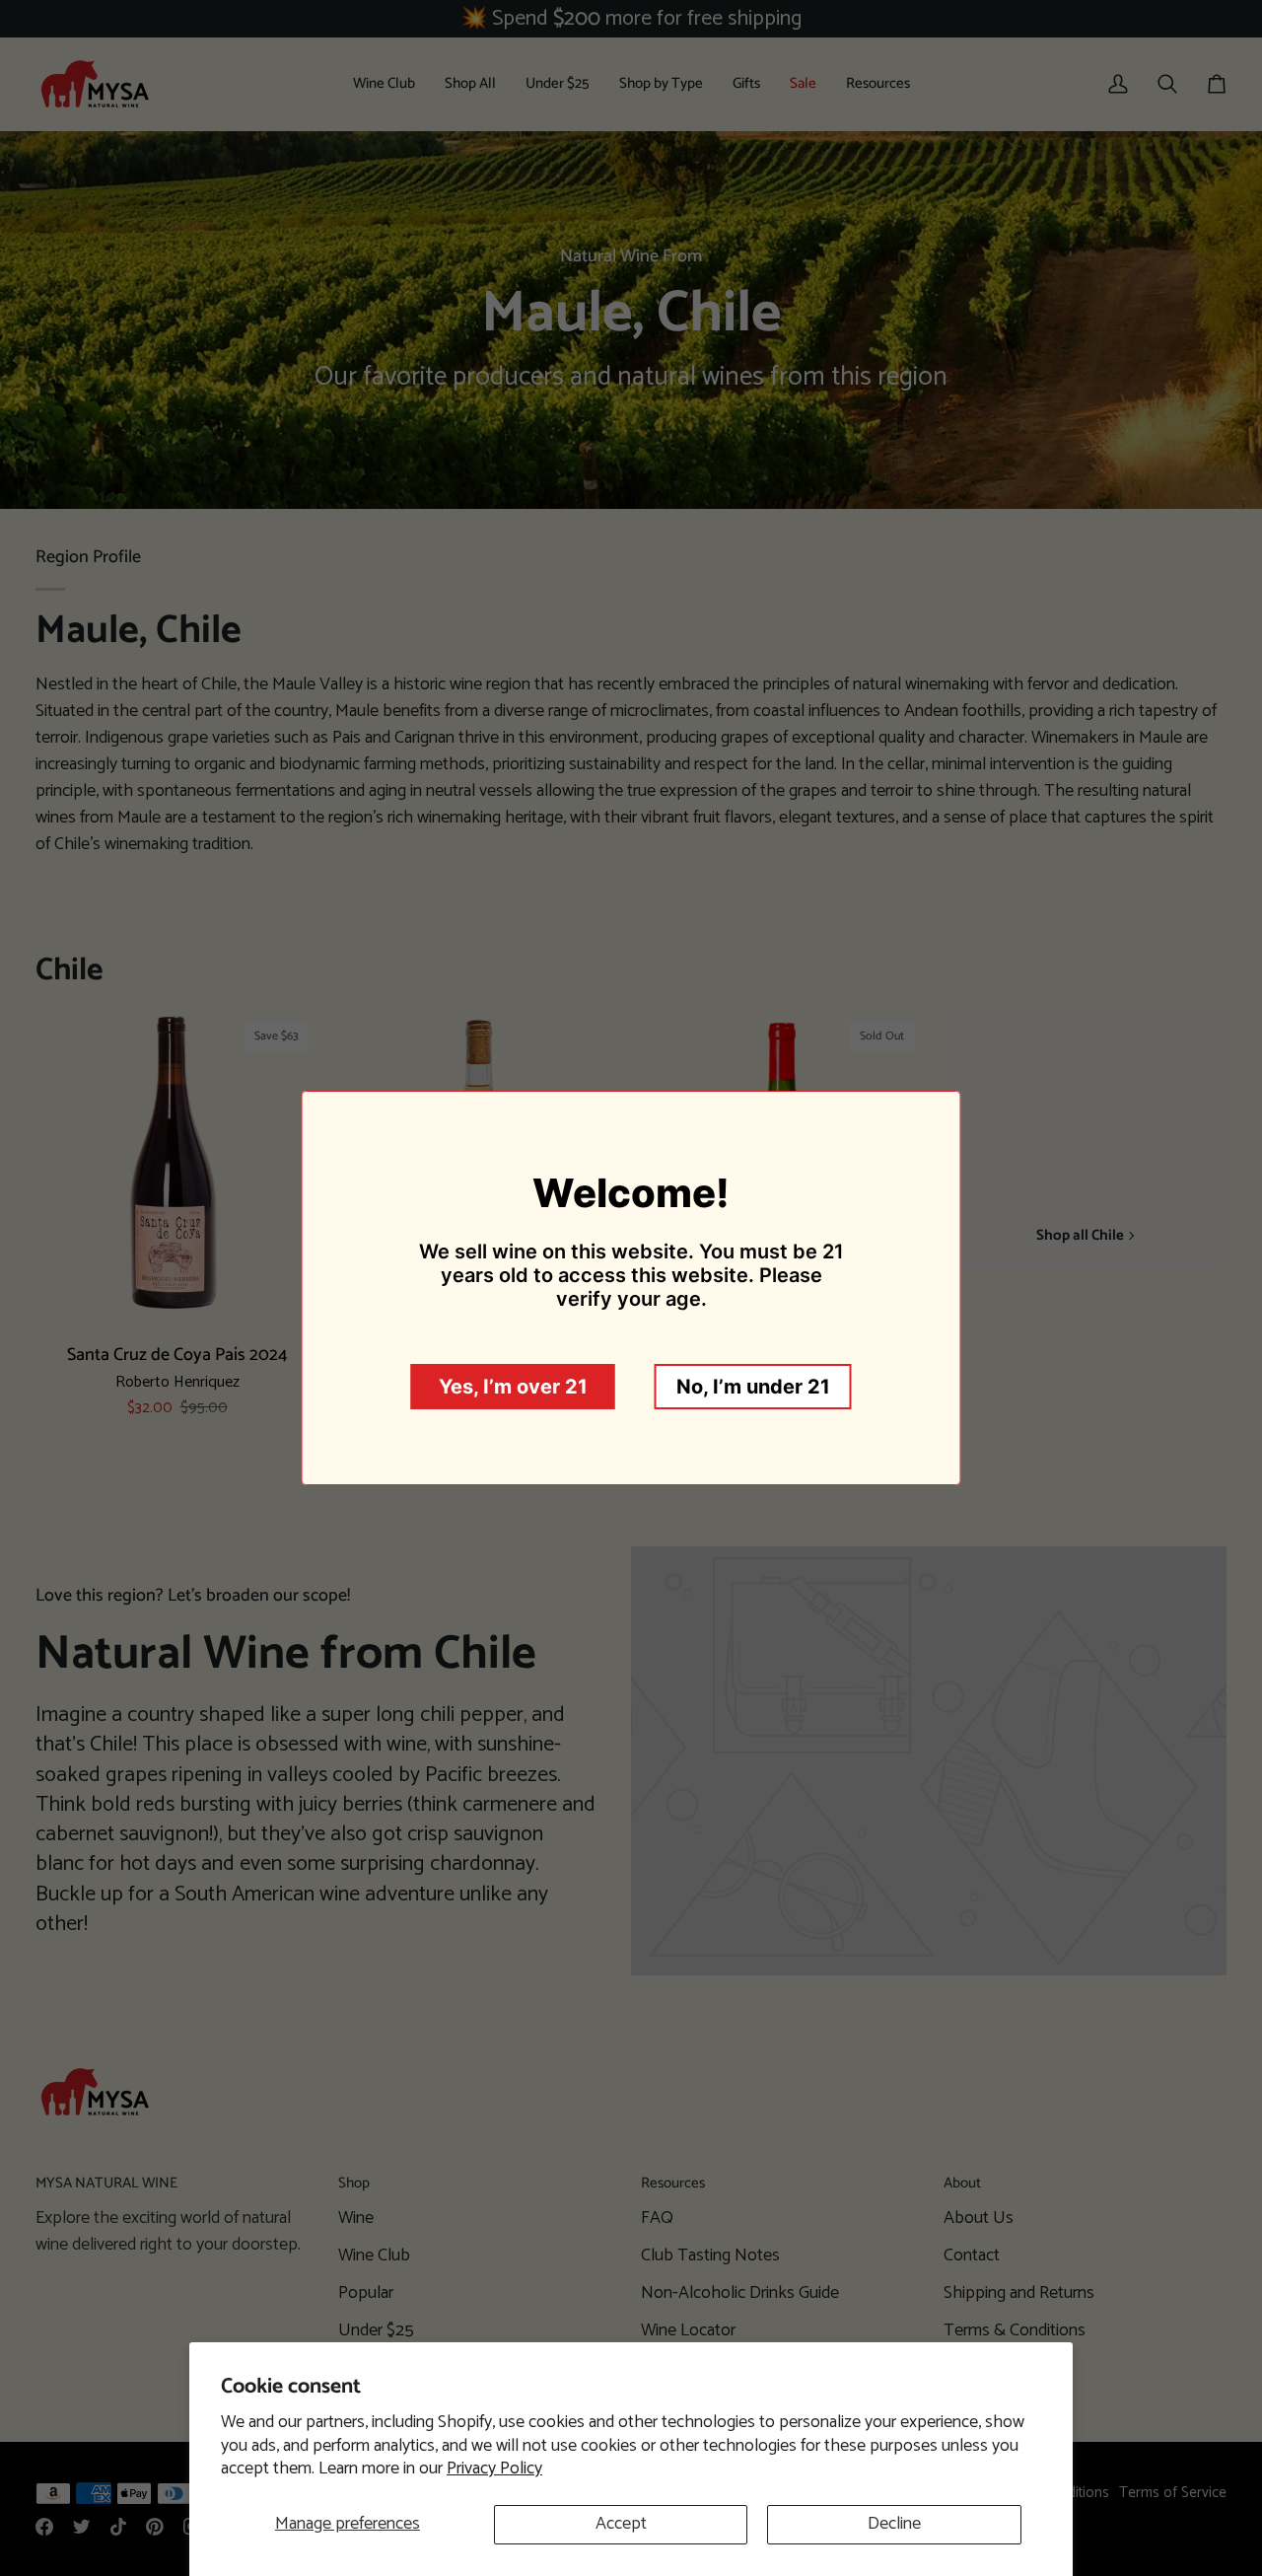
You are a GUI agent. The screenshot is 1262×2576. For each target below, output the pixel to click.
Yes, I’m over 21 (513, 1387)
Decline (894, 2524)
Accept (621, 2524)
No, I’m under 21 (753, 1387)
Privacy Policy (494, 2469)
